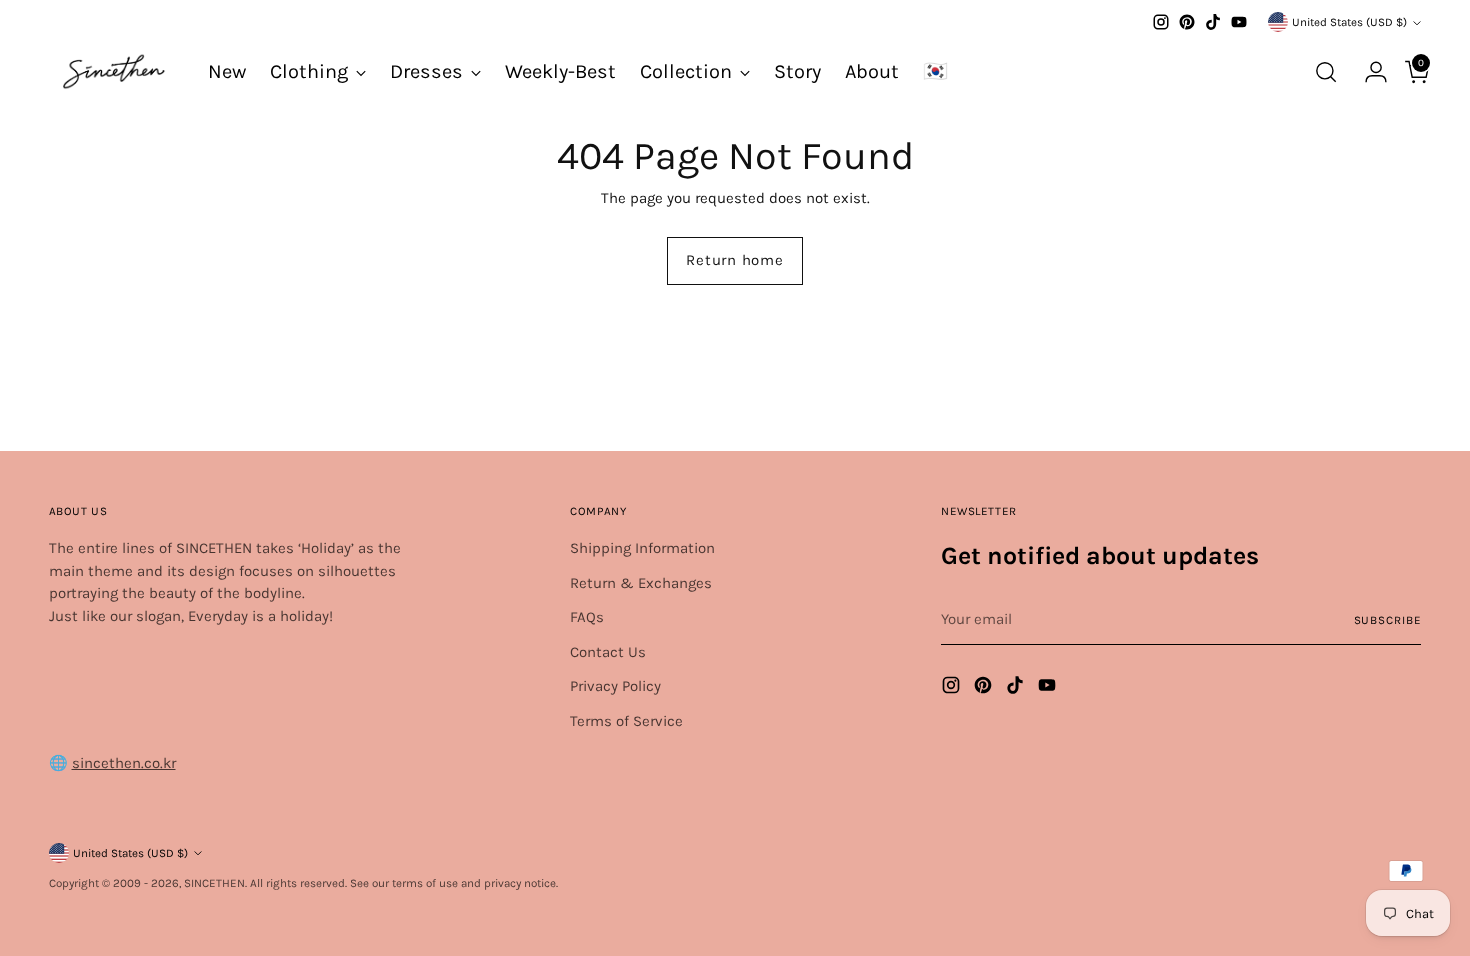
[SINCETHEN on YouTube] (1239, 22)
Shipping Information (642, 548)
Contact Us (608, 652)
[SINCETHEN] (114, 71)
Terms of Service (626, 721)
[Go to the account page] (1368, 72)
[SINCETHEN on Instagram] (1161, 22)
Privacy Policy (615, 686)
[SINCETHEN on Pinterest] (1187, 22)
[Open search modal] (1326, 72)
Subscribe (1388, 620)
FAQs (587, 617)
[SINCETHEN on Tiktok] (1213, 22)
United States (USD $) (1349, 22)
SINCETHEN (214, 883)
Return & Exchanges (641, 583)
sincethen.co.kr (124, 763)
